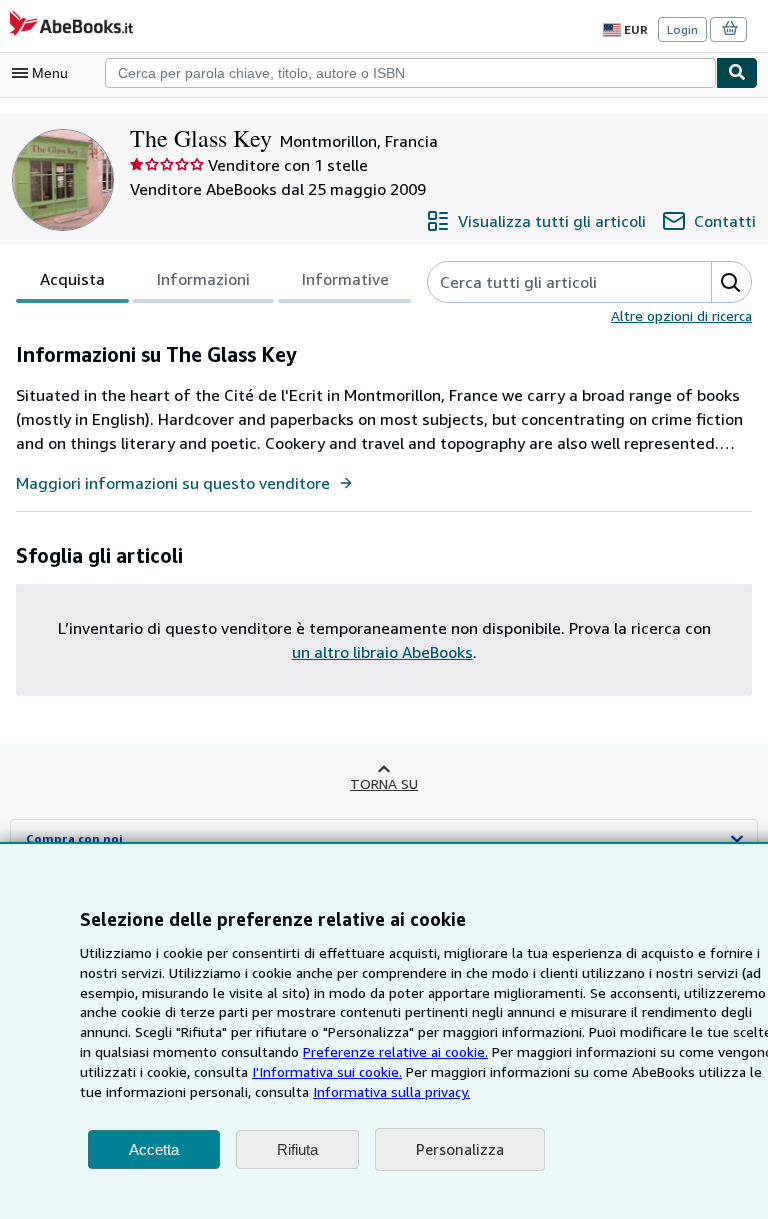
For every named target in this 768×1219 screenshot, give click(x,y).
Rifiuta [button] (297, 1149)
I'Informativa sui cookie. (327, 1071)
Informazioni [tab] (203, 279)
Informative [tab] (345, 279)
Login (682, 29)
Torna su (384, 783)
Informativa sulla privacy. (391, 1091)
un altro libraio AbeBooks (382, 652)
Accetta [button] (154, 1149)
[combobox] (410, 73)
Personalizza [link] (460, 1149)
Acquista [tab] (72, 279)
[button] (731, 282)
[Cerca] (737, 73)
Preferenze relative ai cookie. (395, 1051)
